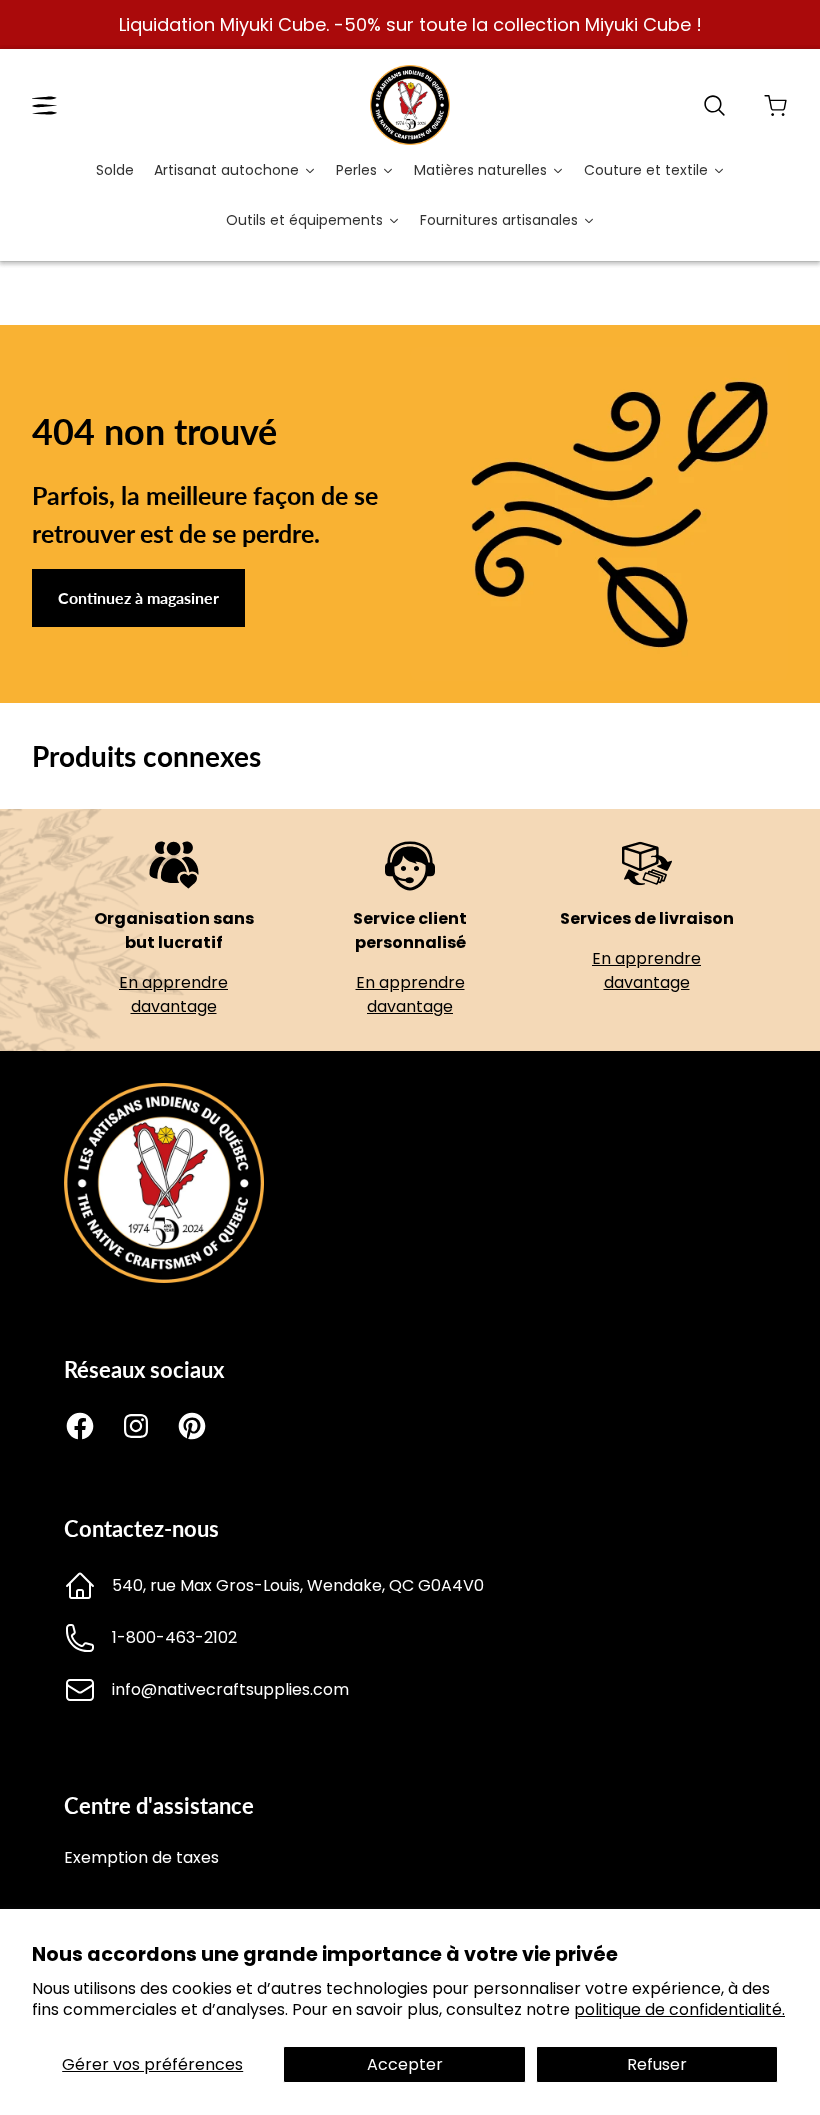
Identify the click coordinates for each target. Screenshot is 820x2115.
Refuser (657, 2064)
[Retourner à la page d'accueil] (164, 1277)
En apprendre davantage (173, 994)
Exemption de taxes (141, 1857)
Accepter (405, 2064)
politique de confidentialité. (679, 2009)
